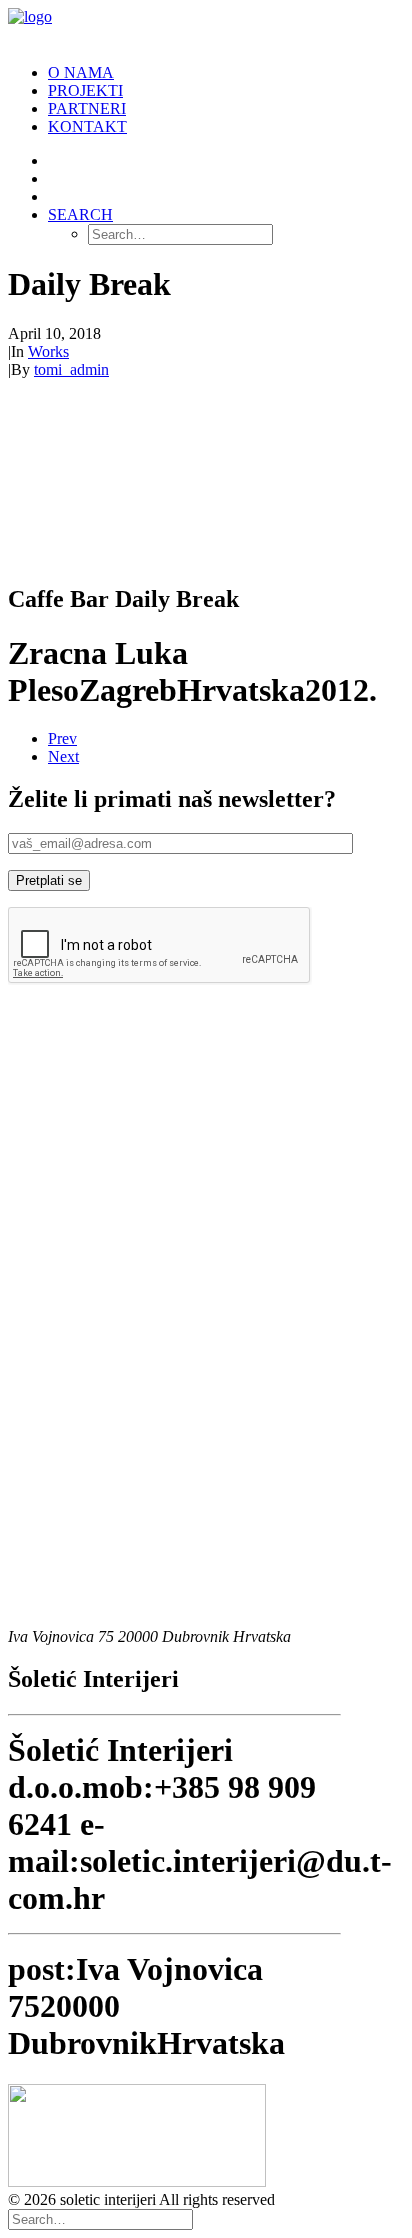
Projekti (85, 90)
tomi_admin (71, 369)
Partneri (87, 108)
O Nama (81, 72)
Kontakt (87, 126)
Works (48, 351)
